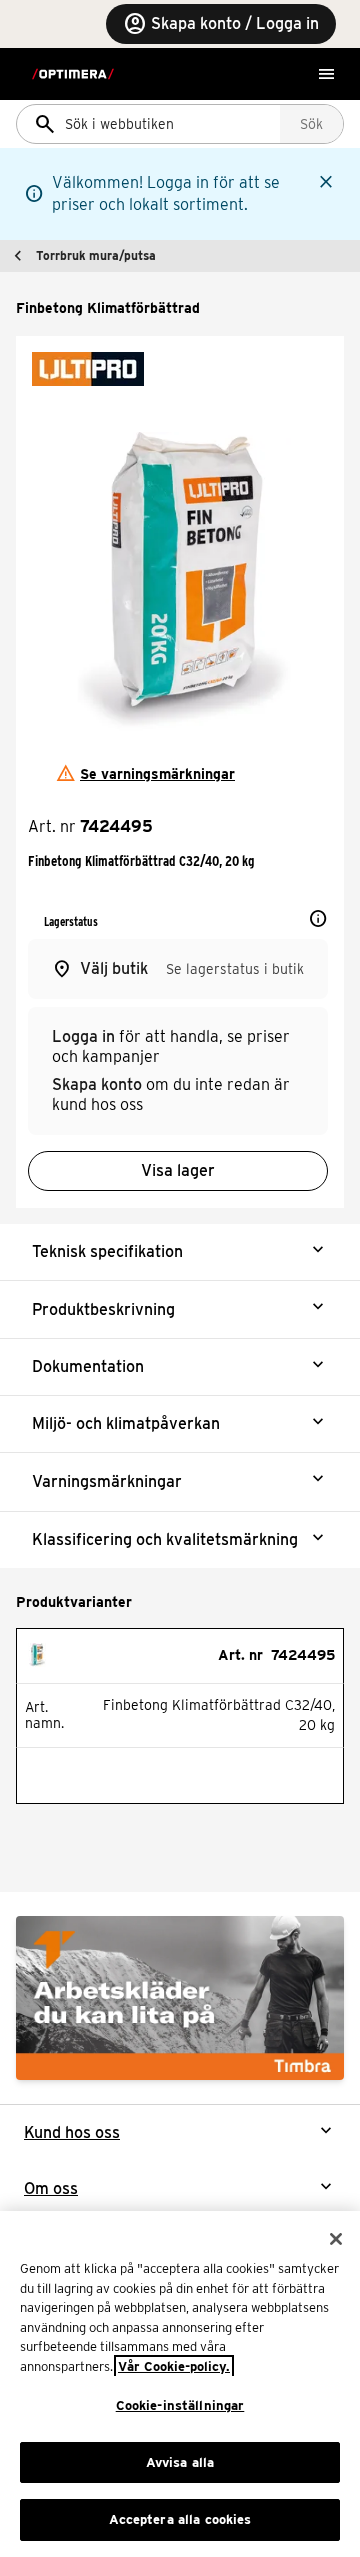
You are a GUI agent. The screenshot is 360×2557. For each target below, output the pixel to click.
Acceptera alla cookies (180, 2519)
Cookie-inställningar (180, 2405)
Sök (311, 124)
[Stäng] (336, 2239)
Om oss (51, 2188)
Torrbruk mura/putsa (96, 255)
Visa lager (178, 1170)
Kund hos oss (72, 2132)
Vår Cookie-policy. (174, 2366)
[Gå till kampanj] (180, 1998)
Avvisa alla (180, 2462)
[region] (180, 2384)
